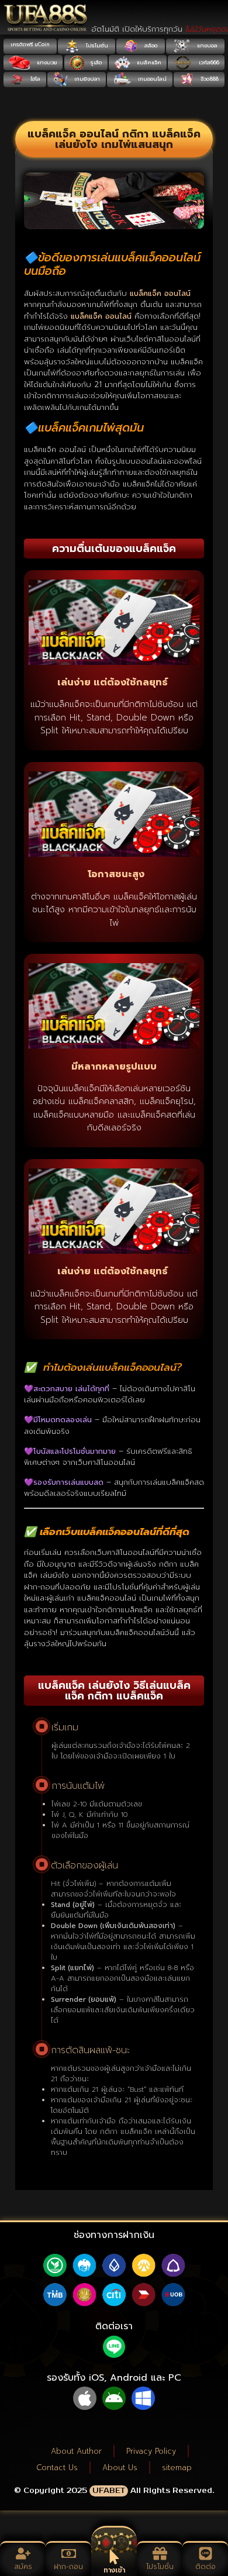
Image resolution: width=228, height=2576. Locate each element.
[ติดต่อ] (205, 2553)
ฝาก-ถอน (68, 2567)
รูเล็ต (96, 63)
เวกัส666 (208, 63)
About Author (76, 2451)
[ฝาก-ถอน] (69, 2553)
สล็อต (150, 46)
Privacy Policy (151, 2451)
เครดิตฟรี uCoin (30, 44)
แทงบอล (206, 46)
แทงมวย (46, 63)
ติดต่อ (205, 2567)
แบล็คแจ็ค (148, 63)
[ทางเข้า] (114, 2557)
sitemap (177, 2468)
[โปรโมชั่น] (160, 2553)
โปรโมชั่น (96, 46)
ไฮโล (34, 79)
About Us (120, 2468)
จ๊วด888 (209, 79)
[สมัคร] (23, 2553)
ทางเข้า (114, 2570)
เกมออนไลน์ (151, 79)
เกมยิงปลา (86, 79)
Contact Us (57, 2468)
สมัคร (23, 2567)
